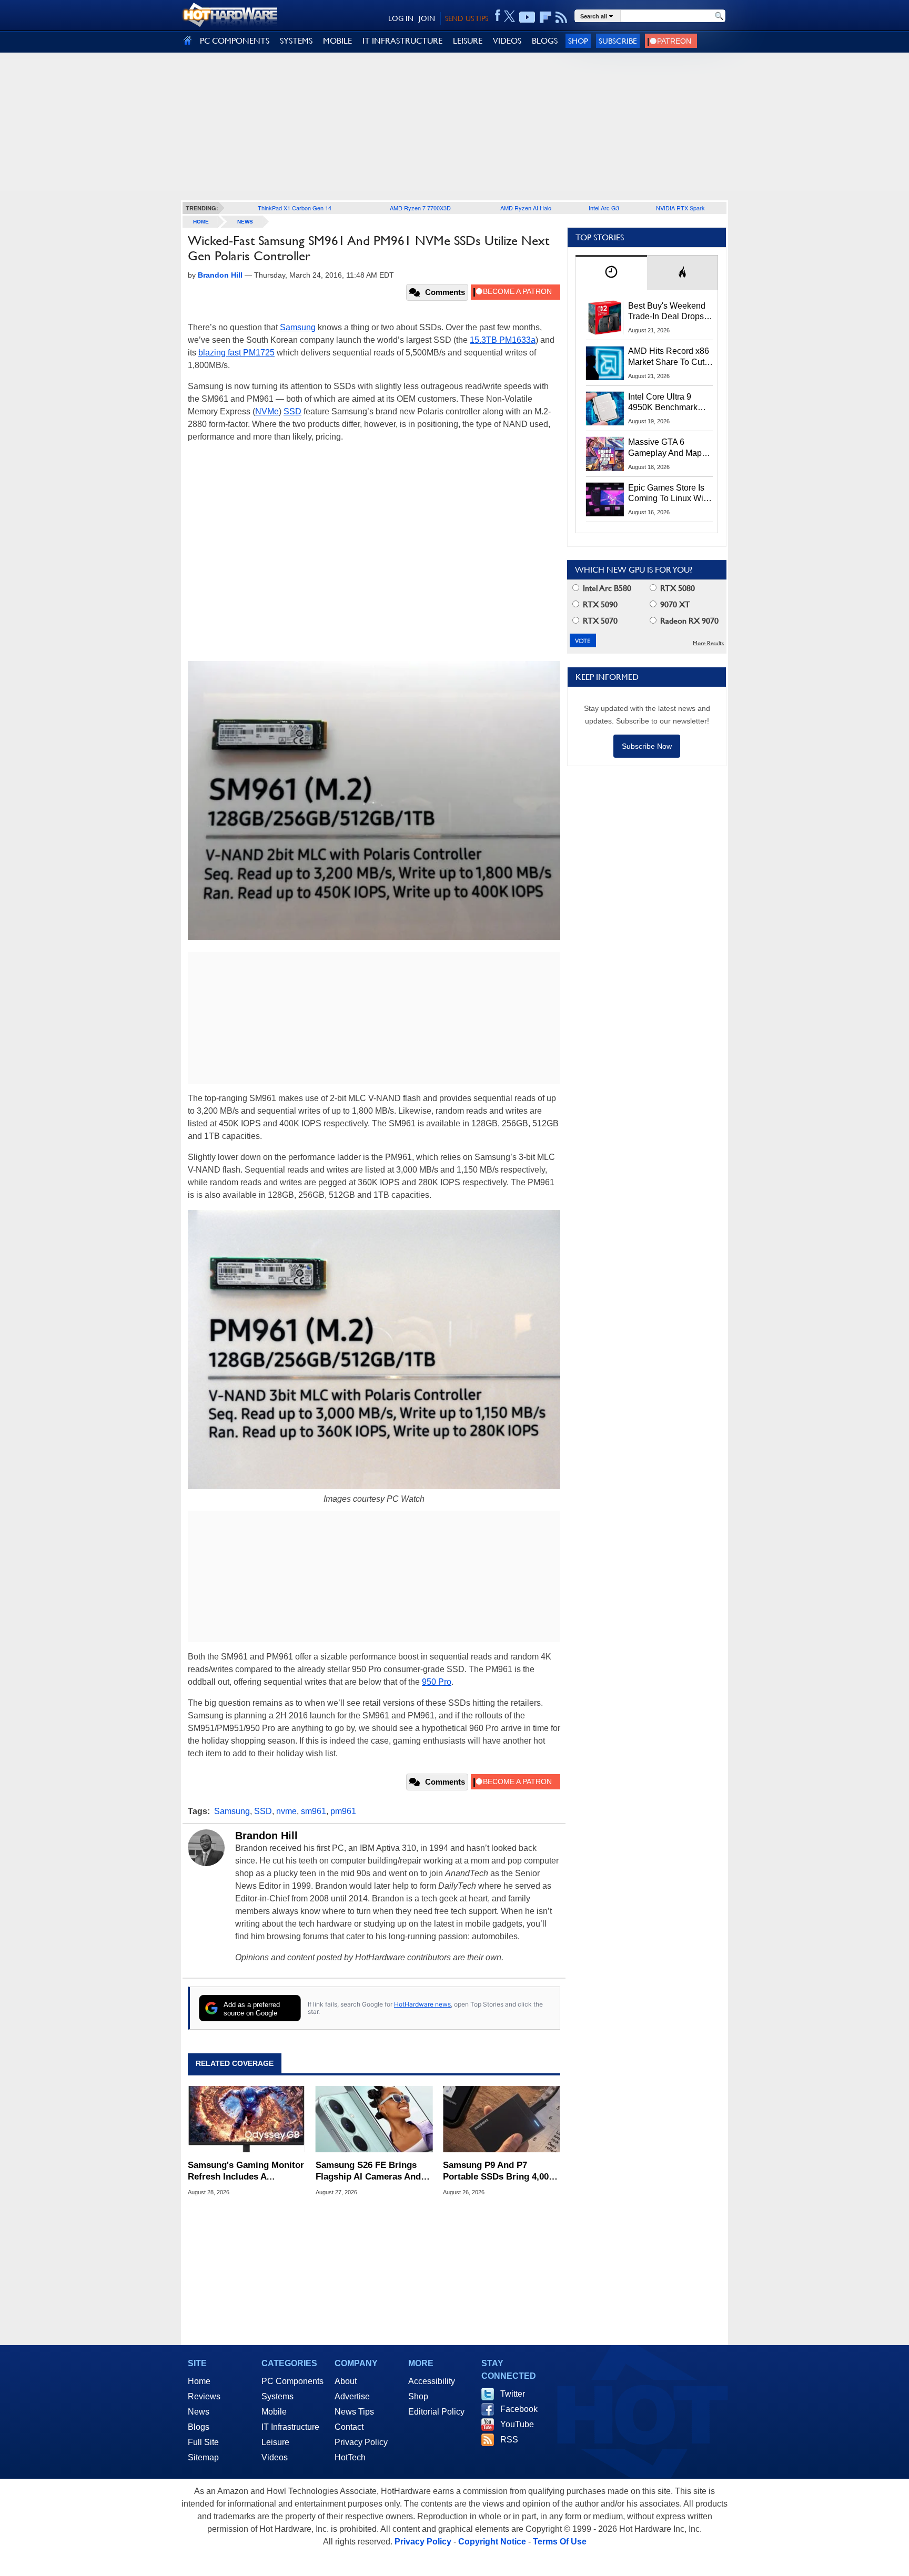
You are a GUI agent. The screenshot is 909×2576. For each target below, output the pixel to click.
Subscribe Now (647, 746)
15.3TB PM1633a (503, 340)
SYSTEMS (296, 41)
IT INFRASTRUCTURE (402, 41)
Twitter (513, 2394)
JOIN (427, 18)
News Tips (354, 2412)
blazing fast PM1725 (236, 353)
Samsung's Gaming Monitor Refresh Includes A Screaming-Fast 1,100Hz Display (246, 2171)
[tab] (611, 273)
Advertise (352, 2396)
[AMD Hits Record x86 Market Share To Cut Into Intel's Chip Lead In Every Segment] (605, 363)
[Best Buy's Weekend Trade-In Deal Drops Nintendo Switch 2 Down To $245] (605, 318)
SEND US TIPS (467, 18)
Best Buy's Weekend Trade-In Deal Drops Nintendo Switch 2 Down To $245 (667, 312)
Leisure (275, 2442)
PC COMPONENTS (235, 41)
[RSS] (562, 17)
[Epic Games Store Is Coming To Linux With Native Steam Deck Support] (605, 500)
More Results (708, 643)
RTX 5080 (676, 588)
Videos (275, 2457)
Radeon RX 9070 (688, 621)
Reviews (204, 2396)
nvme (286, 1811)
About (346, 2381)
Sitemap (203, 2457)
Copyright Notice (492, 2542)
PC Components (292, 2381)
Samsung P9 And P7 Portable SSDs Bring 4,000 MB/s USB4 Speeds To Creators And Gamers (498, 2171)
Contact (349, 2427)
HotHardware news (422, 2004)
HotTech (350, 2457)
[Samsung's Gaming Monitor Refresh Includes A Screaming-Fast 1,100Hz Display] (246, 2119)
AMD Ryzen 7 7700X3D (420, 208)
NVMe (267, 411)
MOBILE (337, 41)
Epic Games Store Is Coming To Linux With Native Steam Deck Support (669, 494)
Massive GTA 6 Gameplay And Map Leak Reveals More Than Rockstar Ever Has (665, 448)
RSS (509, 2440)
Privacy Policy (361, 2442)
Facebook (519, 2409)
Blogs (199, 2427)
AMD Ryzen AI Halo (526, 208)
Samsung (298, 327)
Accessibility (432, 2381)
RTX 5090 (599, 604)
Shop (578, 41)
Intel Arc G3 (604, 208)
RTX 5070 (599, 621)
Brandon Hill (266, 1836)
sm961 (314, 1811)
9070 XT (674, 604)
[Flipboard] (546, 17)
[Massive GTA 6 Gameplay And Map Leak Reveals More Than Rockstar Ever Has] (605, 454)
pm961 (343, 1811)
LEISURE (468, 41)
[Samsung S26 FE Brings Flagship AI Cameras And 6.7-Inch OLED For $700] (374, 2119)
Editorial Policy (436, 2412)
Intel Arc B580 (606, 588)
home (201, 222)
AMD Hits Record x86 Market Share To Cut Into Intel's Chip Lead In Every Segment (669, 357)
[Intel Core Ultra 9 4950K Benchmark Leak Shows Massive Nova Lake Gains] (605, 409)
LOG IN (401, 18)
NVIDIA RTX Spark (680, 208)
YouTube (517, 2424)
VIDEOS (507, 41)
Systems (277, 2396)
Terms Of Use (560, 2542)
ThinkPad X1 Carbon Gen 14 (295, 208)
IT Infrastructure (290, 2427)
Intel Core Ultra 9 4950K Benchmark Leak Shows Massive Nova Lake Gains (668, 403)
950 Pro (437, 1682)
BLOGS (545, 41)
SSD (292, 411)
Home (199, 2381)
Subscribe (618, 41)
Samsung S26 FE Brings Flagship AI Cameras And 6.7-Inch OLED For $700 (368, 2171)
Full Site (203, 2442)
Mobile (274, 2412)
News (245, 222)
